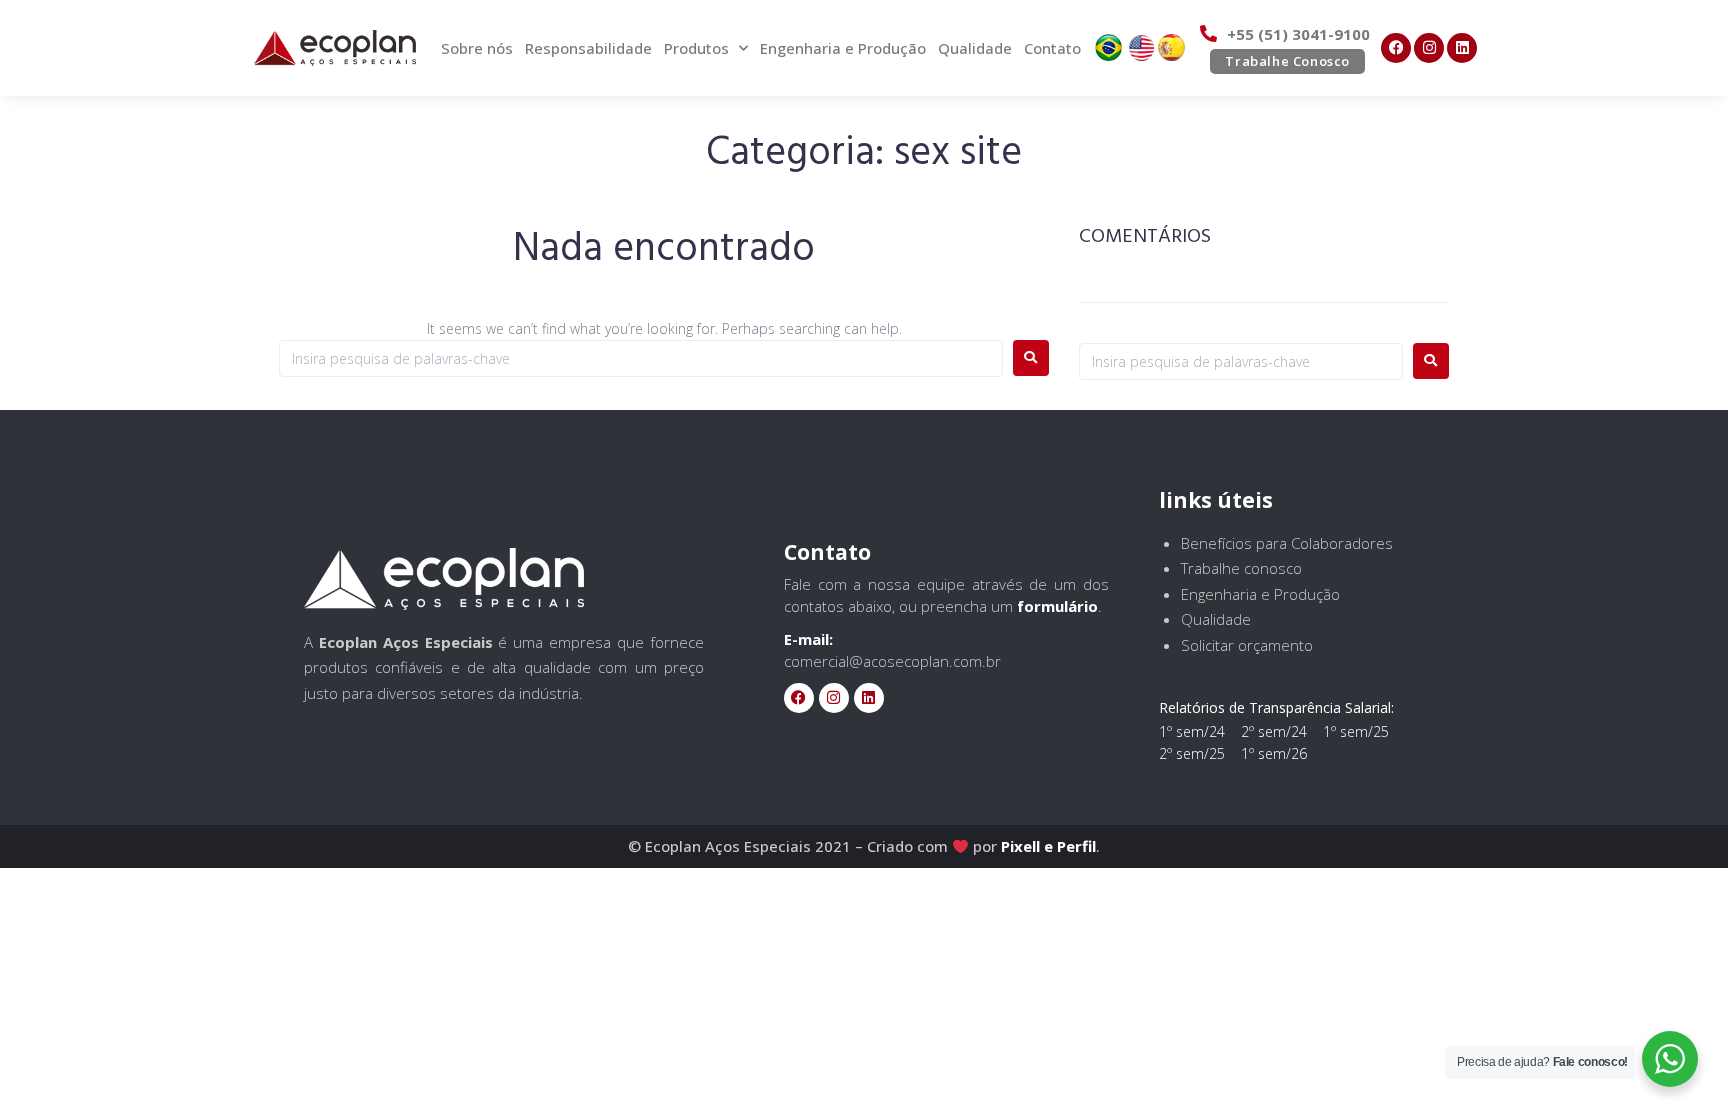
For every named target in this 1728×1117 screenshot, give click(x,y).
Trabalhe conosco (1241, 568)
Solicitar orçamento (1247, 645)
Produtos (696, 48)
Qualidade (975, 48)
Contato (1052, 48)
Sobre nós (477, 48)
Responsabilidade (588, 48)
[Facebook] (1396, 48)
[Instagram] (1429, 48)
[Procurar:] (641, 358)
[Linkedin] (1462, 48)
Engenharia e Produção (843, 48)
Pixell (1020, 846)
